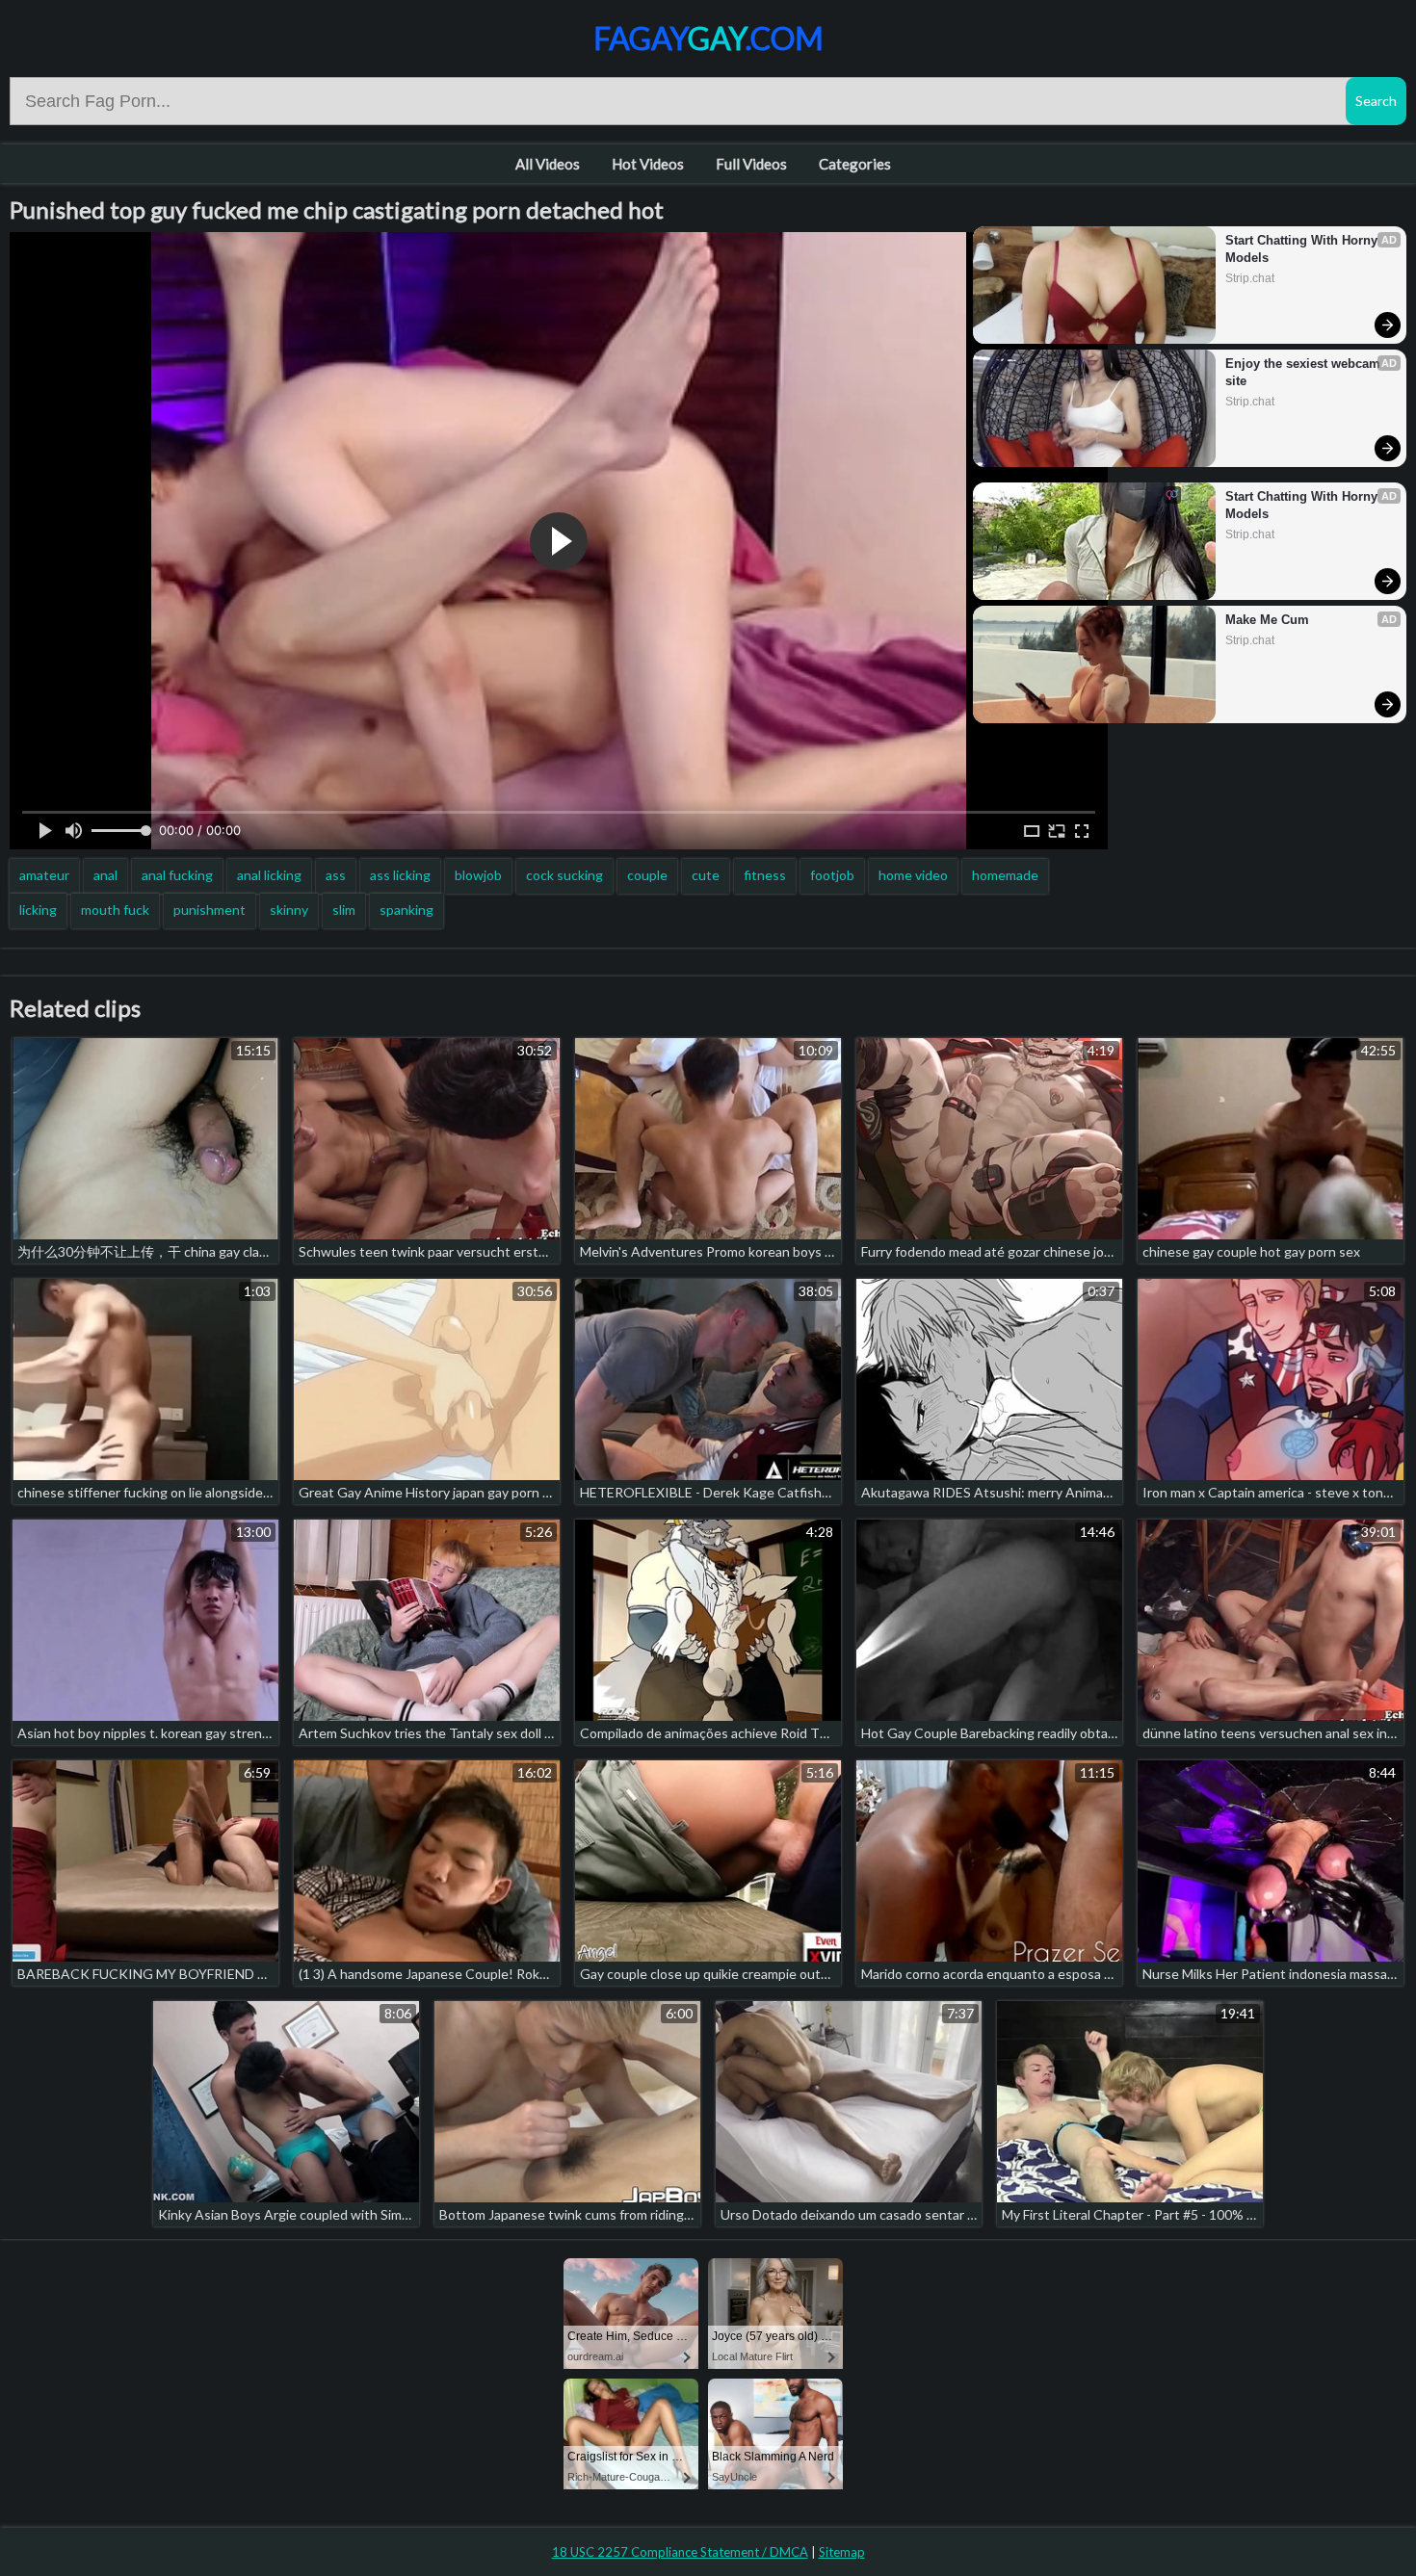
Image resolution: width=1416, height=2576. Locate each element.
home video (913, 875)
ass (336, 875)
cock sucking (564, 875)
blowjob (478, 875)
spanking (406, 910)
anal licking (269, 875)
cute (706, 875)
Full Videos (751, 164)
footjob (832, 875)
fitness (765, 875)
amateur (44, 875)
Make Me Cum (1267, 620)
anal (105, 875)
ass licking (400, 875)
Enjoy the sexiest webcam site (1305, 372)
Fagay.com (708, 38)
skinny (289, 910)
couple (647, 875)
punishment (210, 910)
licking (38, 910)
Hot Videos (648, 164)
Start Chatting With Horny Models (1303, 249)
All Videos (548, 164)
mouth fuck (115, 910)
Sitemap (842, 2552)
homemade (1005, 875)
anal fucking (177, 875)
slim (344, 910)
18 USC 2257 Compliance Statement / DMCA (680, 2552)
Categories (855, 164)
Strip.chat (1250, 278)
